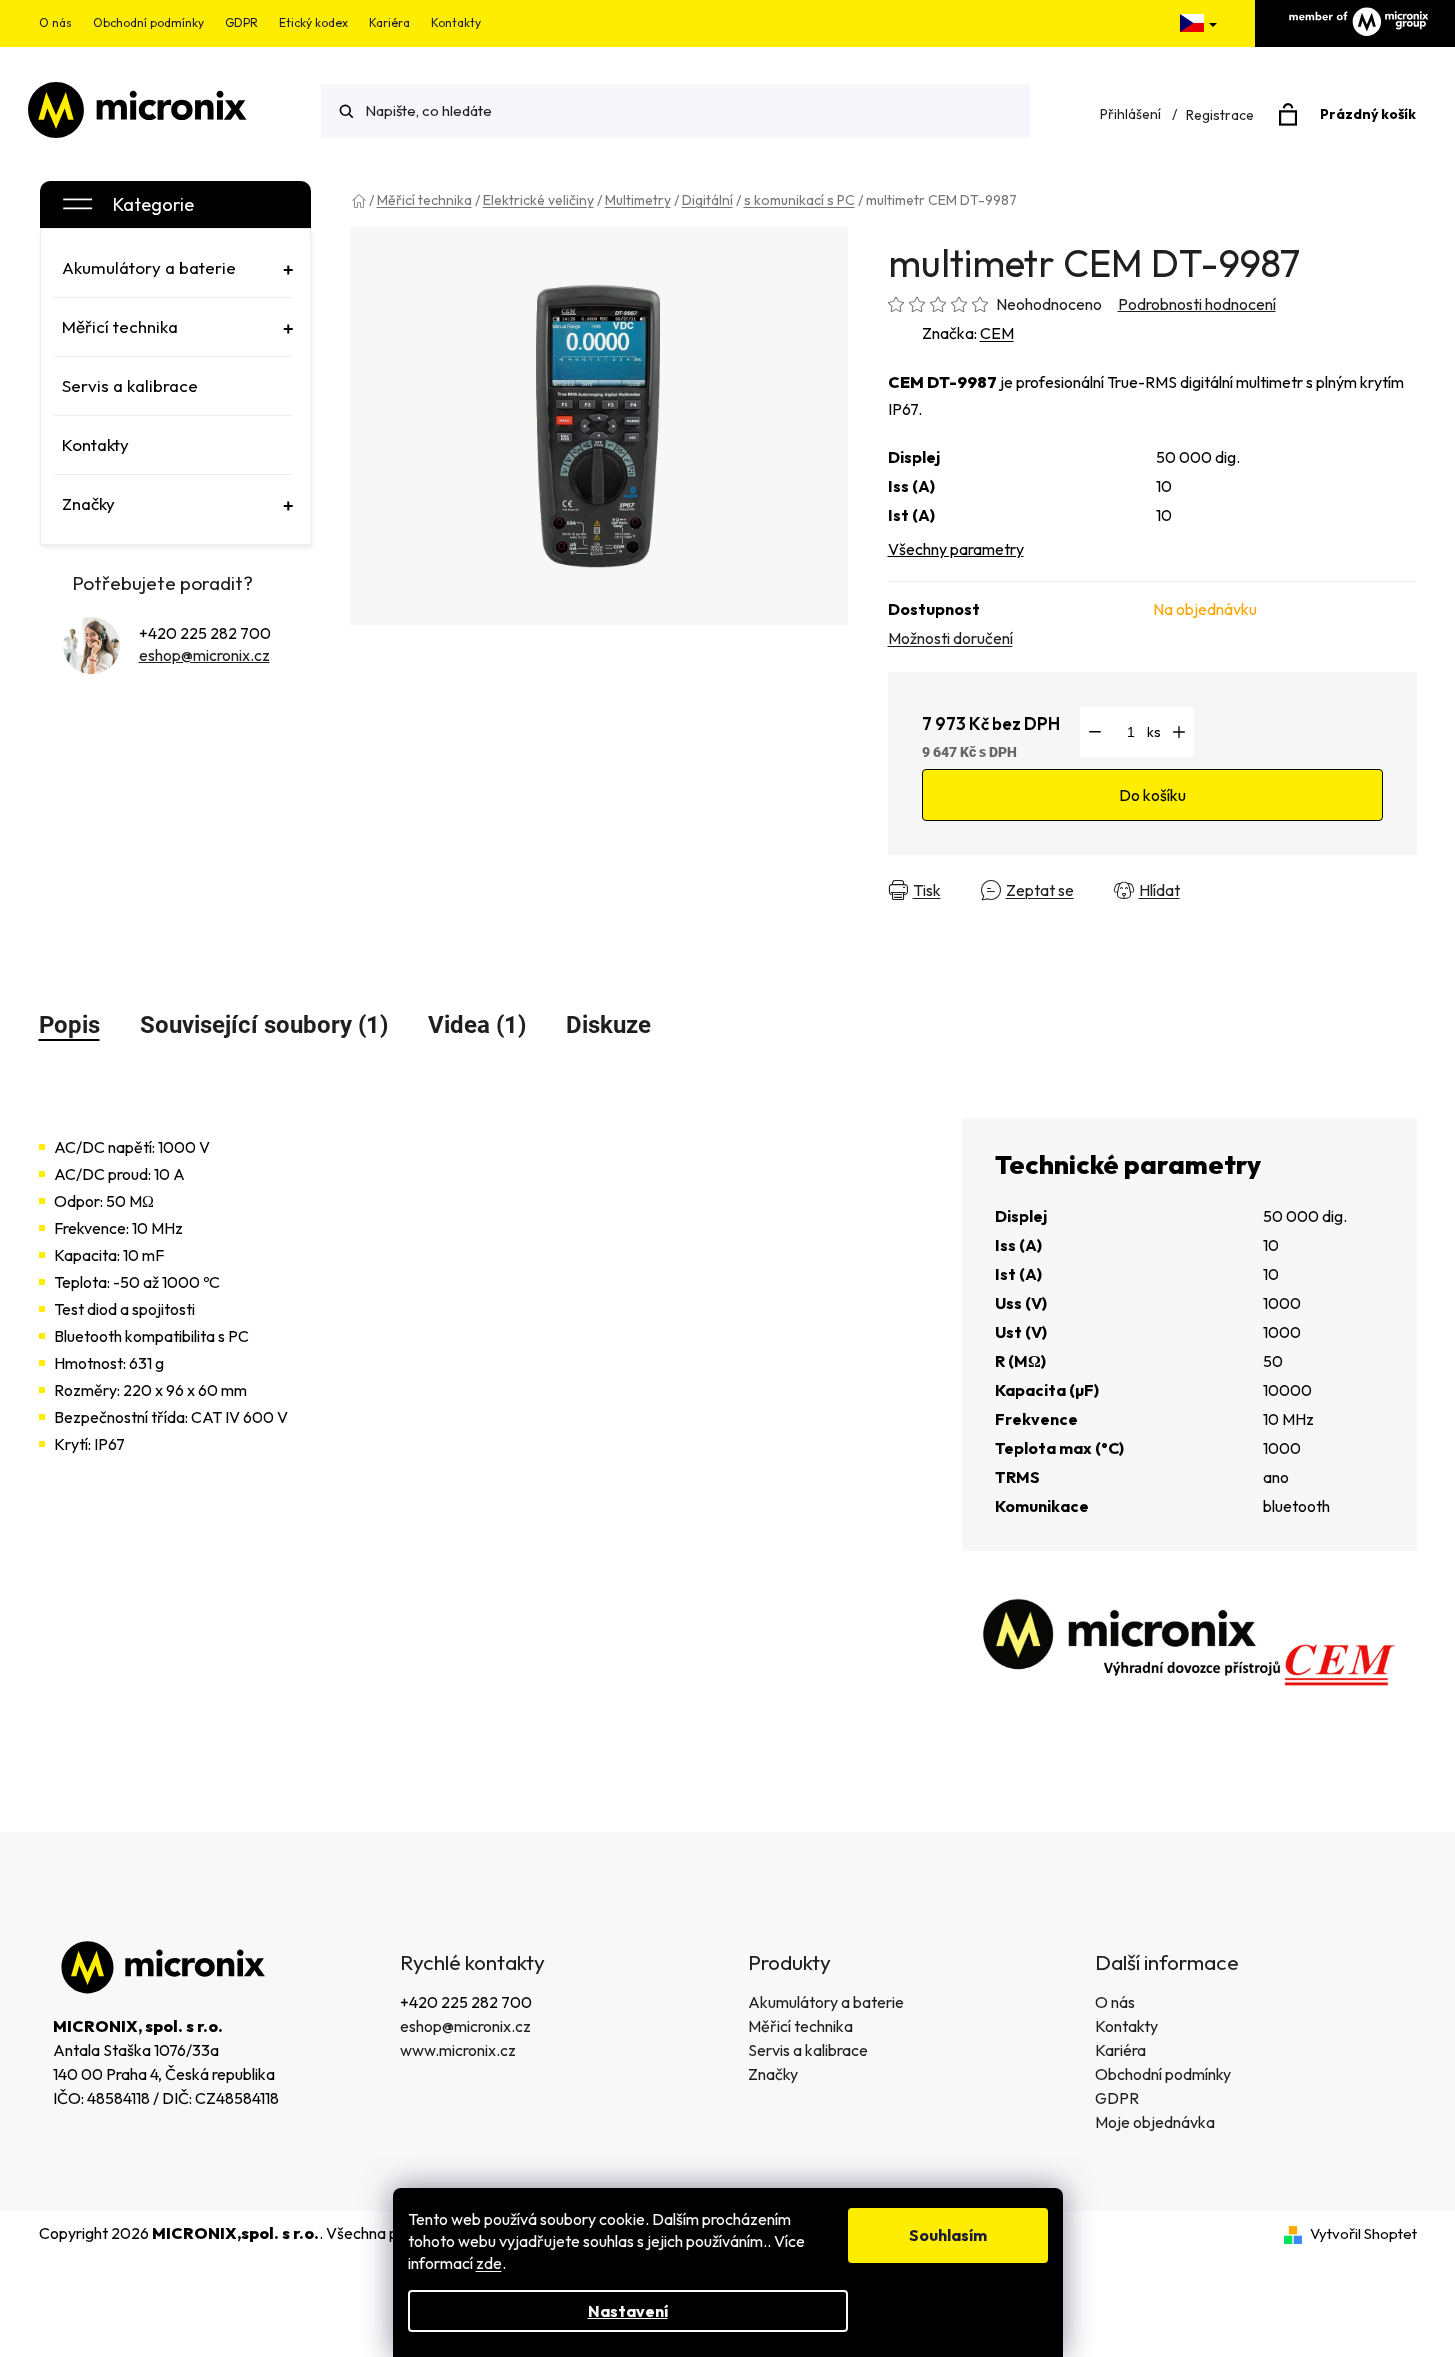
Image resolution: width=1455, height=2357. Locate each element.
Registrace (1220, 115)
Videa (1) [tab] (477, 1025)
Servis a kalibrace (808, 2050)
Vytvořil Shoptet (1363, 2233)
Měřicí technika (800, 2026)
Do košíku (1152, 795)
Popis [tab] (69, 1025)
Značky (773, 2074)
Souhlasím (948, 2235)
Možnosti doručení (950, 638)
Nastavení (628, 2311)
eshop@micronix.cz (204, 655)
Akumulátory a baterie (826, 2002)
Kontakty (456, 22)
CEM (997, 333)
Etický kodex (313, 22)
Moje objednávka (1155, 2122)
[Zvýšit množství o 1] (1179, 732)
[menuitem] (173, 268)
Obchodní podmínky (148, 22)
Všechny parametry (956, 549)
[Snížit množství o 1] (1095, 732)
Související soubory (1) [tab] (264, 1025)
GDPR (241, 22)
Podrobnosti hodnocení (1197, 304)
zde (489, 2263)
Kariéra (389, 22)
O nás (55, 22)
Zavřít (1236, 890)
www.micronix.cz (458, 2050)
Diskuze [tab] (608, 1025)
